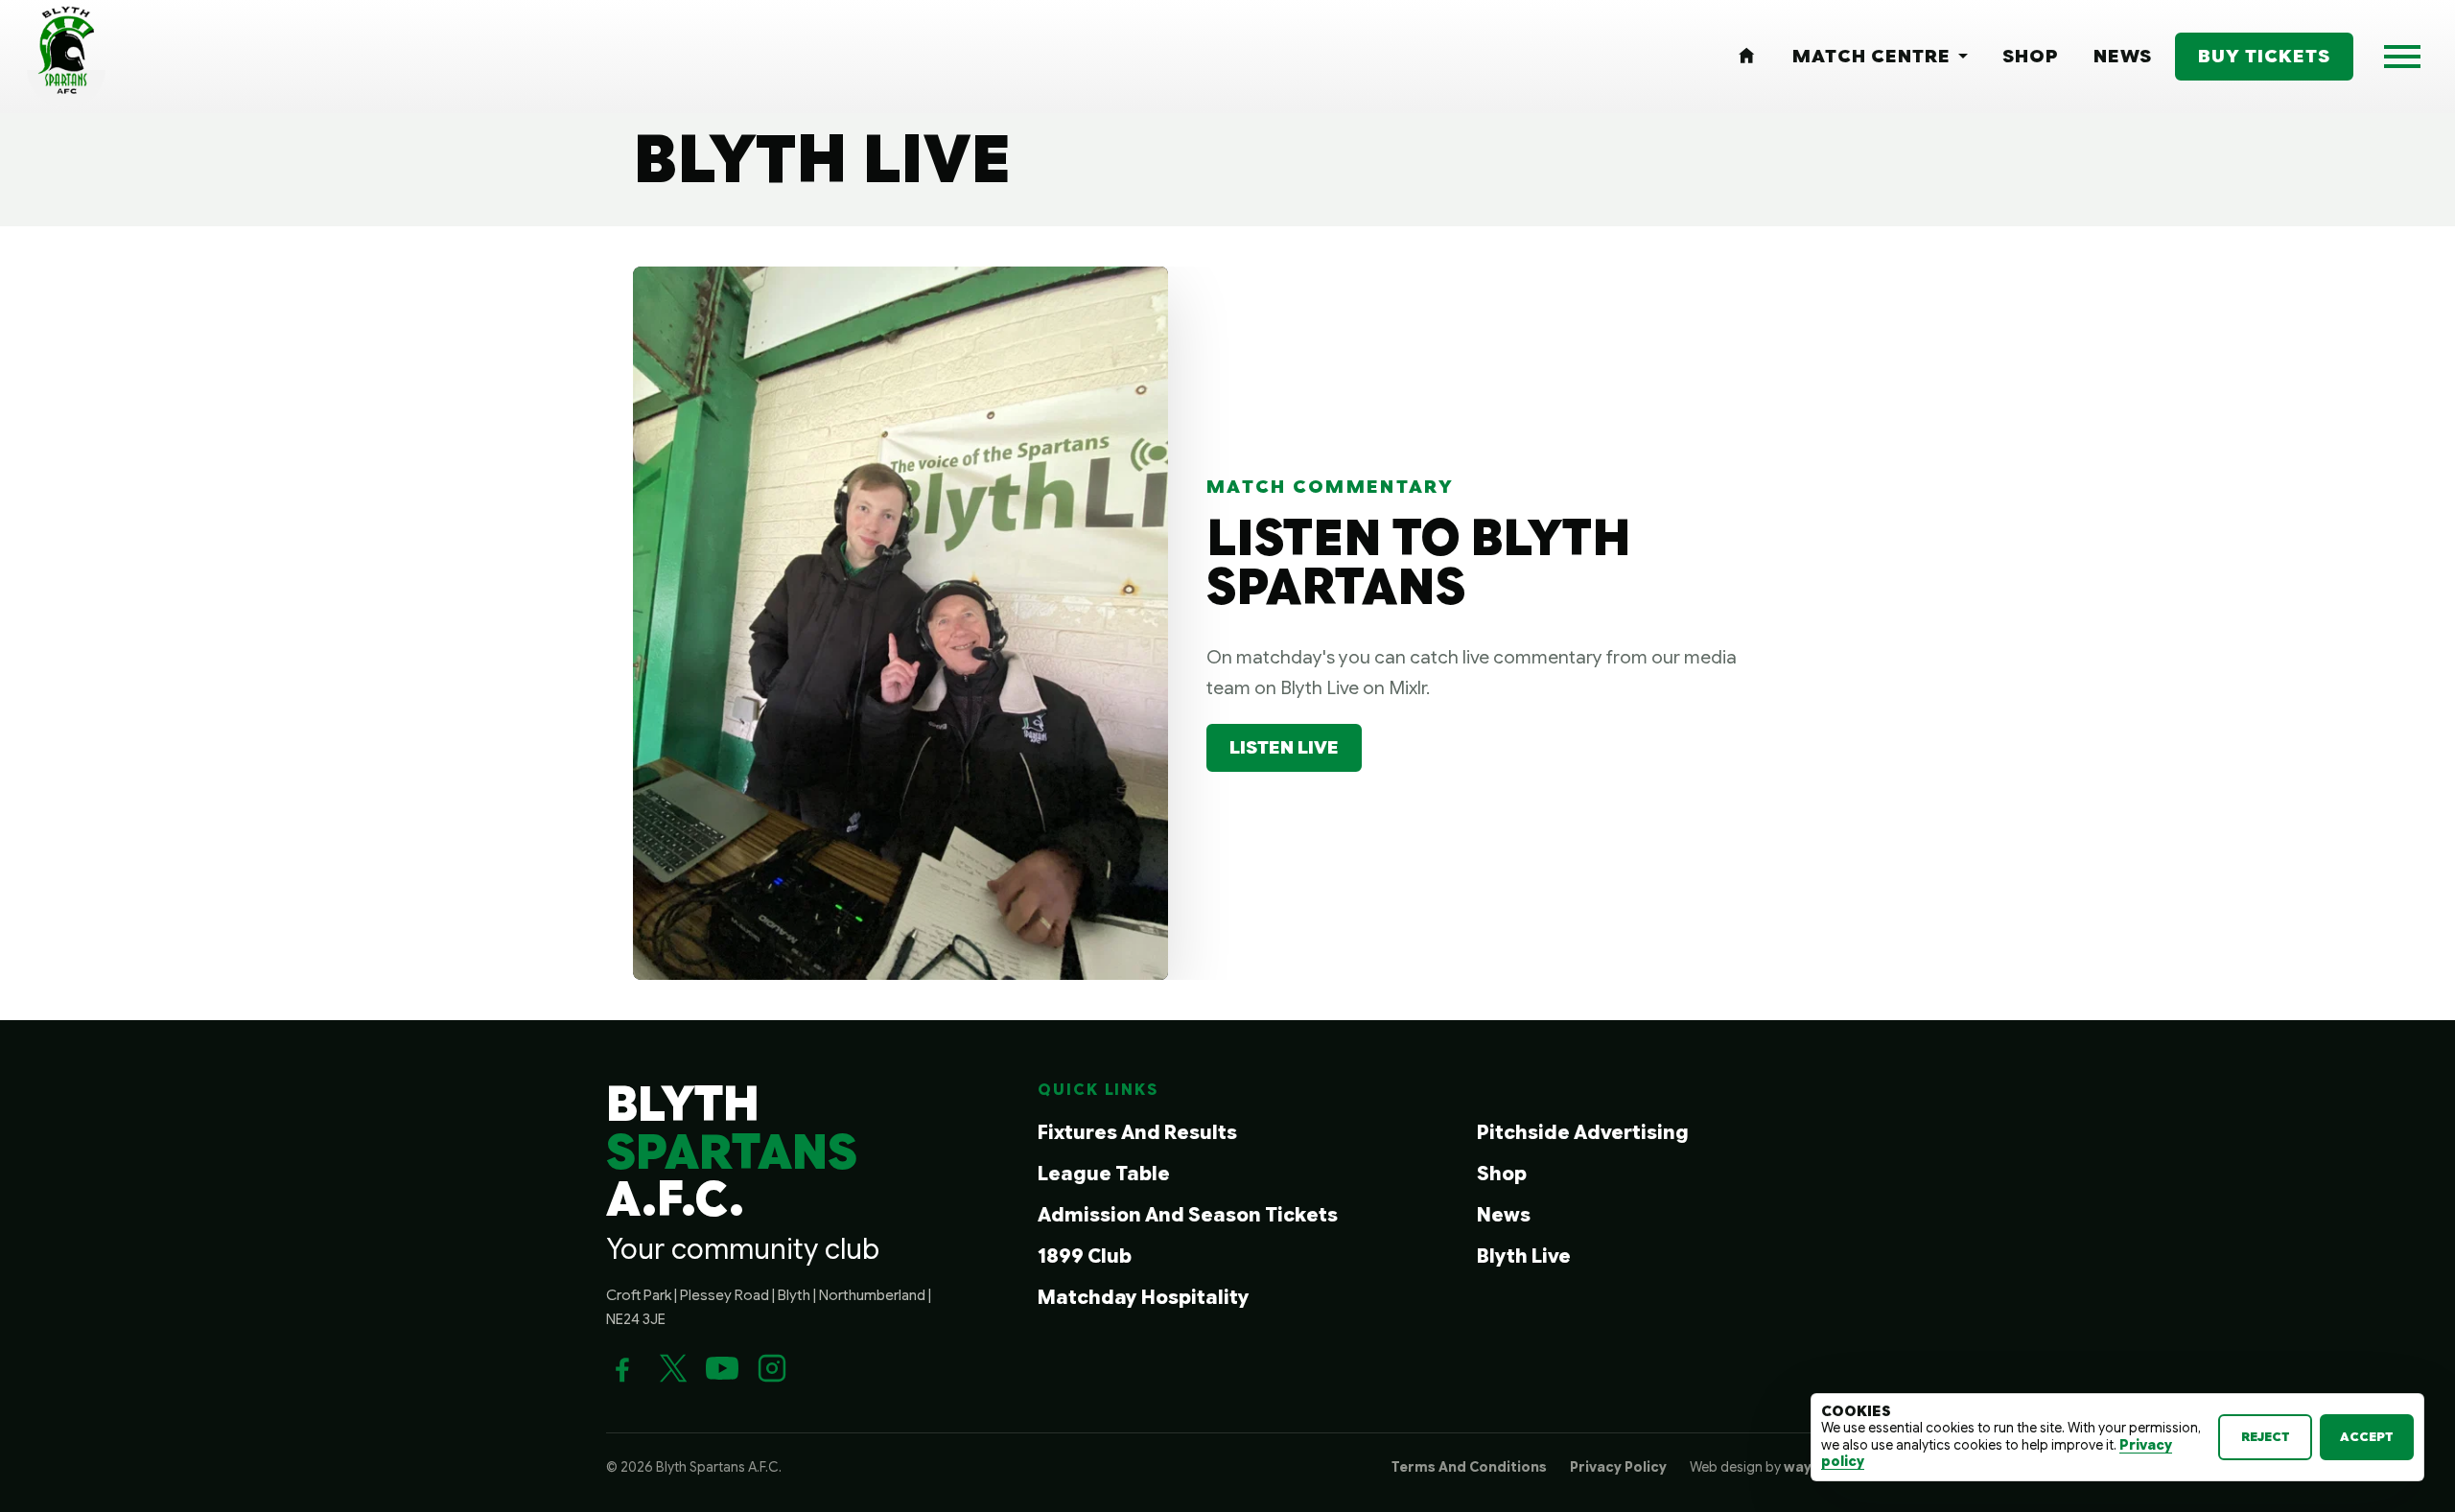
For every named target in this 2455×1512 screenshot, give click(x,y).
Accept (2367, 1437)
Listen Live (1284, 747)
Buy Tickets (2264, 56)
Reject (2266, 1437)
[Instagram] (772, 1368)
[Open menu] (2402, 57)
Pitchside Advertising (1583, 1133)
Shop (1502, 1174)
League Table (1104, 1174)
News (1504, 1215)
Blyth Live (1524, 1256)
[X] (672, 1368)
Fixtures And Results (1137, 1133)
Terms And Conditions (1469, 1467)
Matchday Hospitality (1144, 1298)
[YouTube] (722, 1368)
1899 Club (1085, 1256)
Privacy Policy (1618, 1467)
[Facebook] (622, 1368)
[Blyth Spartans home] (66, 57)
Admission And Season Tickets (1188, 1215)
